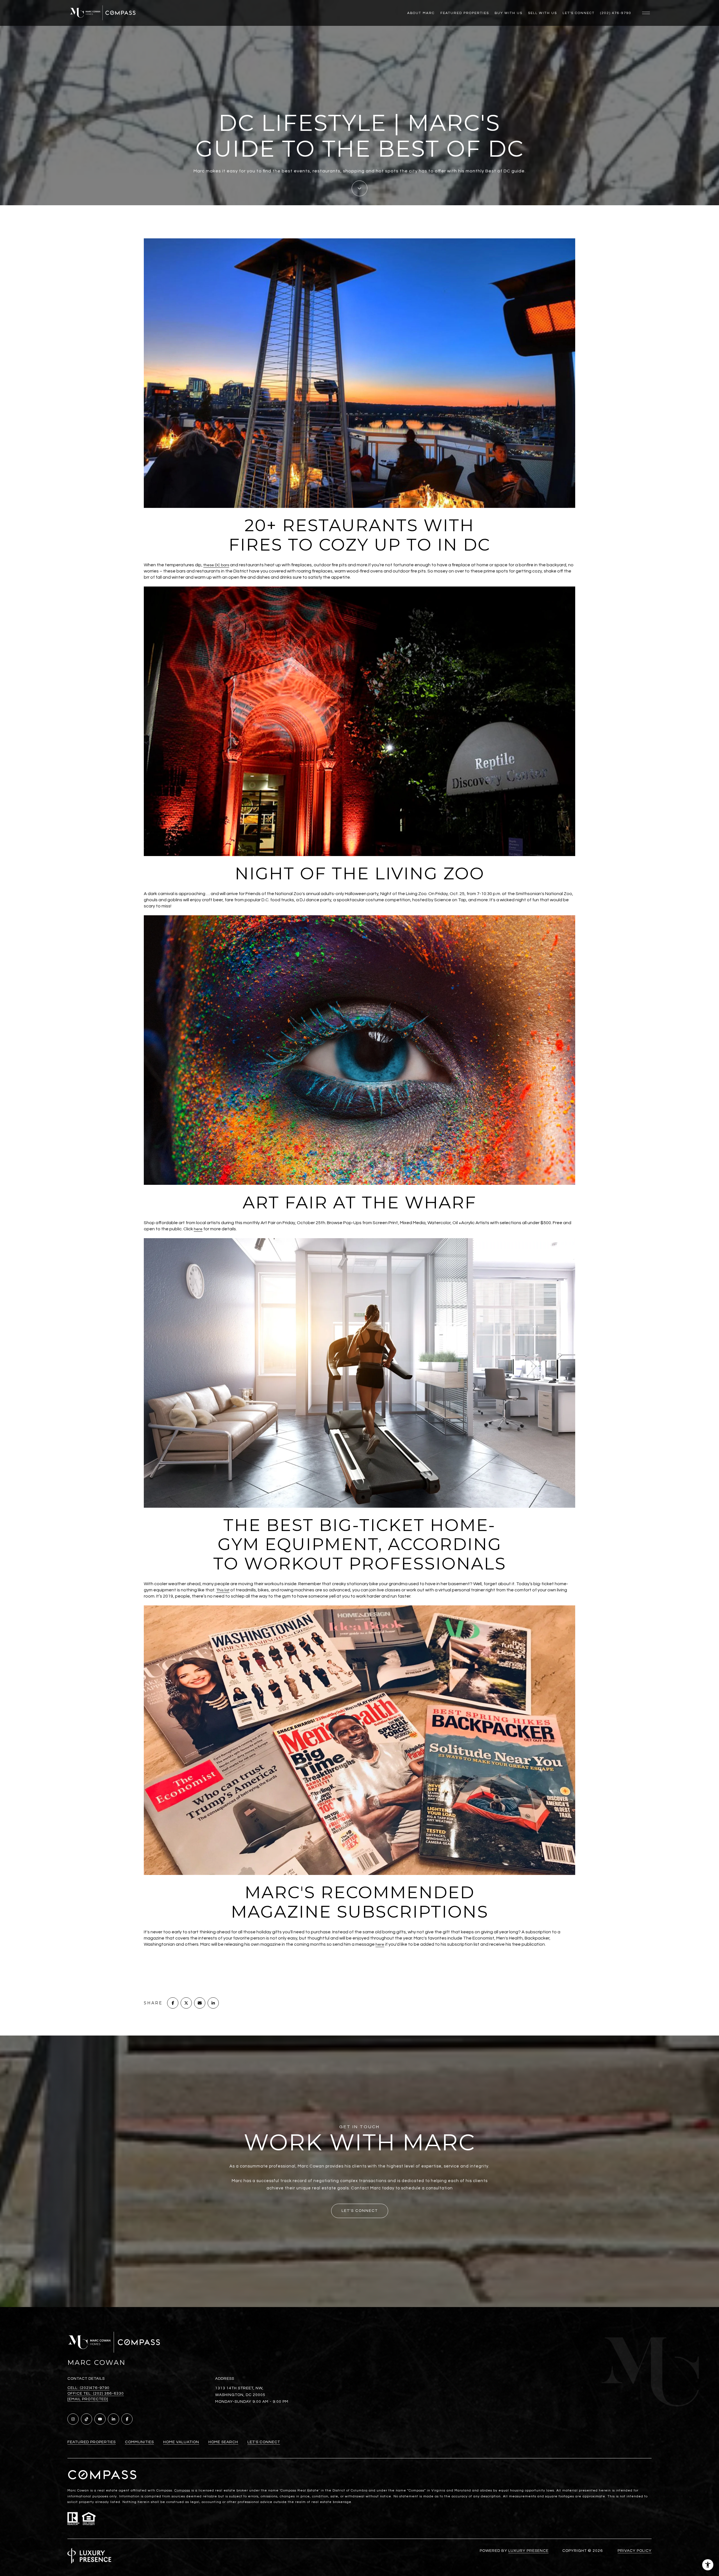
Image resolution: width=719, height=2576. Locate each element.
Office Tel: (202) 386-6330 (96, 2394)
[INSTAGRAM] (73, 2419)
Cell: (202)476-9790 (88, 2388)
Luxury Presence (528, 2551)
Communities (139, 2442)
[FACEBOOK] (127, 2419)
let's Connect (264, 2442)
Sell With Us (542, 13)
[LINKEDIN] (113, 2419)
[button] (360, 2211)
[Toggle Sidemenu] (646, 13)
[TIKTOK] (87, 2419)
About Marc (421, 13)
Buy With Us (508, 13)
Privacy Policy (635, 2551)
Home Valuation (181, 2442)
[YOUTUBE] (100, 2419)
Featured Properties (465, 13)
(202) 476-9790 (616, 13)
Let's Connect (579, 13)
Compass (182, 2491)
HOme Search (223, 2442)
